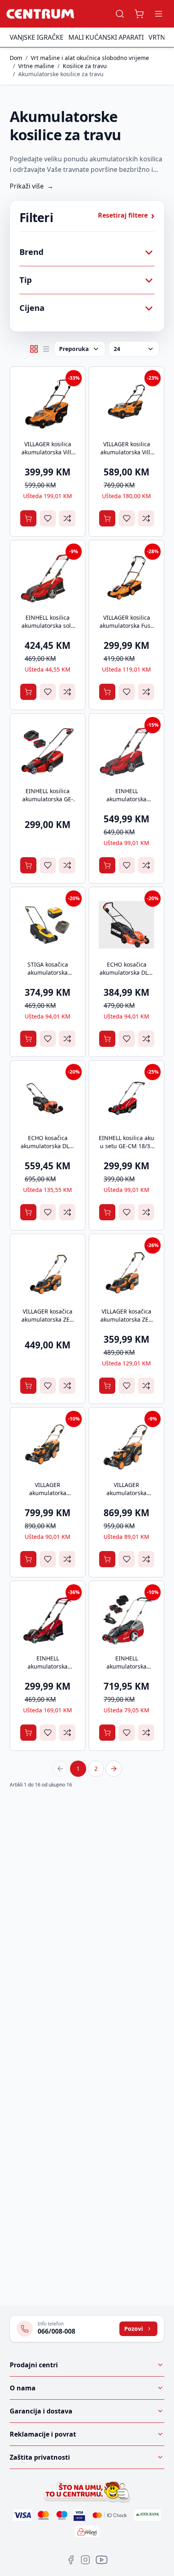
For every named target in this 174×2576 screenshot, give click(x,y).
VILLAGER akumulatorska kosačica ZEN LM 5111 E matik (126, 1497)
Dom (16, 58)
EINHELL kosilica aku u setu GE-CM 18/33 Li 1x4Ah (126, 1146)
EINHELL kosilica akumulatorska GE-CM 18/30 (48, 799)
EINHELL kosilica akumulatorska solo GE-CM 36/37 (48, 626)
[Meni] (159, 14)
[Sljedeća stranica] (114, 1769)
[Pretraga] (120, 14)
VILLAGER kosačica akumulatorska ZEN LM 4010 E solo (127, 1319)
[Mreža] (34, 349)
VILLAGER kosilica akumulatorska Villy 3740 (48, 452)
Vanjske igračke (37, 37)
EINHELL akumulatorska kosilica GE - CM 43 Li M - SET (127, 1670)
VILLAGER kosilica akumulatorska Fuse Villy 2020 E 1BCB (127, 626)
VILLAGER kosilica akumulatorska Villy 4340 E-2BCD (127, 452)
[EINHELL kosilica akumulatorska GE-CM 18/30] (48, 751)
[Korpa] (139, 14)
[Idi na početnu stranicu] (40, 14)
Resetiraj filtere (126, 215)
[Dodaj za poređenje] (67, 518)
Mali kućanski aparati (106, 37)
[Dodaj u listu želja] (48, 518)
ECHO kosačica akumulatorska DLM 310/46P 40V (48, 1146)
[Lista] (46, 349)
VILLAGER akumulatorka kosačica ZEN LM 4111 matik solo (48, 1497)
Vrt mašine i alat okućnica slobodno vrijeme (90, 58)
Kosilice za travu (85, 66)
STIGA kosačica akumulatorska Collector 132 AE (48, 972)
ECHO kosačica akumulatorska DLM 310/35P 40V (126, 972)
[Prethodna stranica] (60, 1769)
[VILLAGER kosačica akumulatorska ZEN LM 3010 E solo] (48, 1272)
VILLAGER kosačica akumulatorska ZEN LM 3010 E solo (48, 1319)
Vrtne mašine (36, 66)
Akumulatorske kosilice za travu (61, 74)
